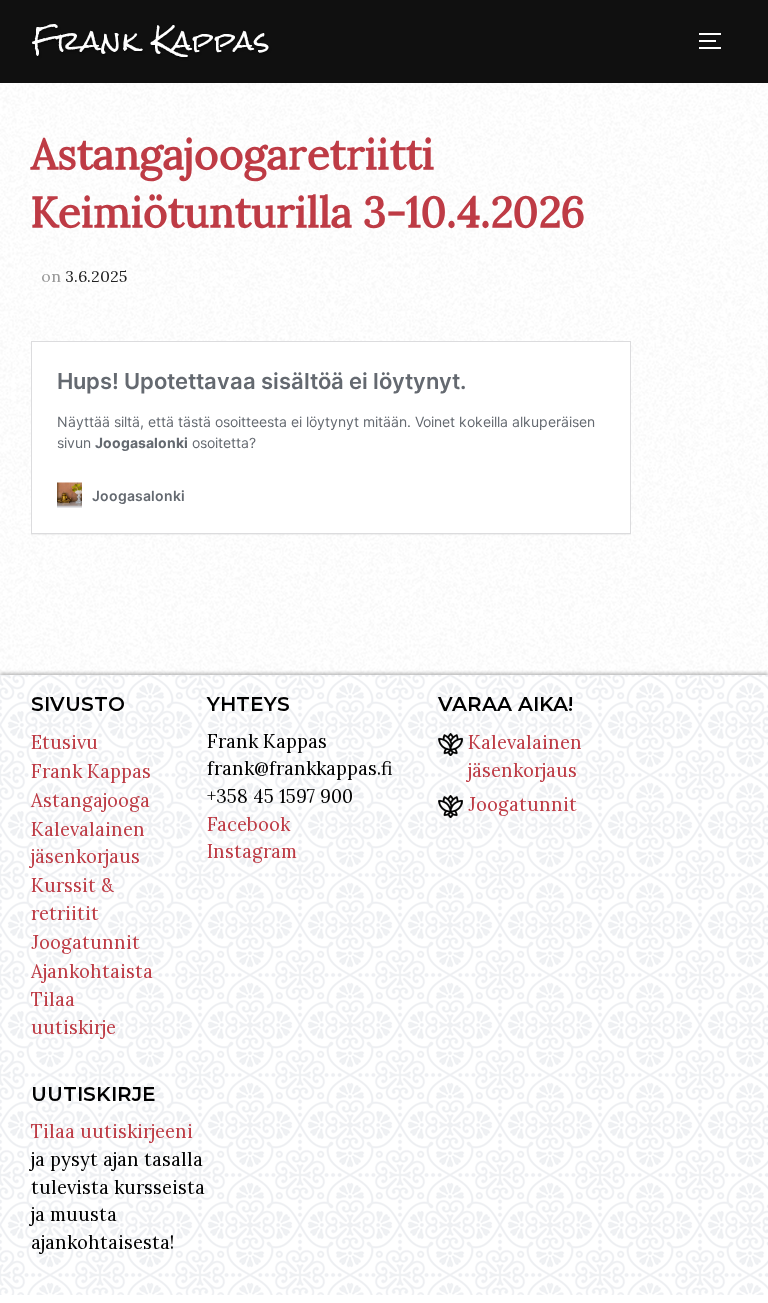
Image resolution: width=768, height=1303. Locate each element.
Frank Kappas (151, 41)
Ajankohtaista (92, 971)
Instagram (252, 851)
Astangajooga (90, 800)
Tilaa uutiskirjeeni (112, 1131)
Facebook (248, 824)
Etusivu (64, 742)
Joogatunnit (85, 942)
